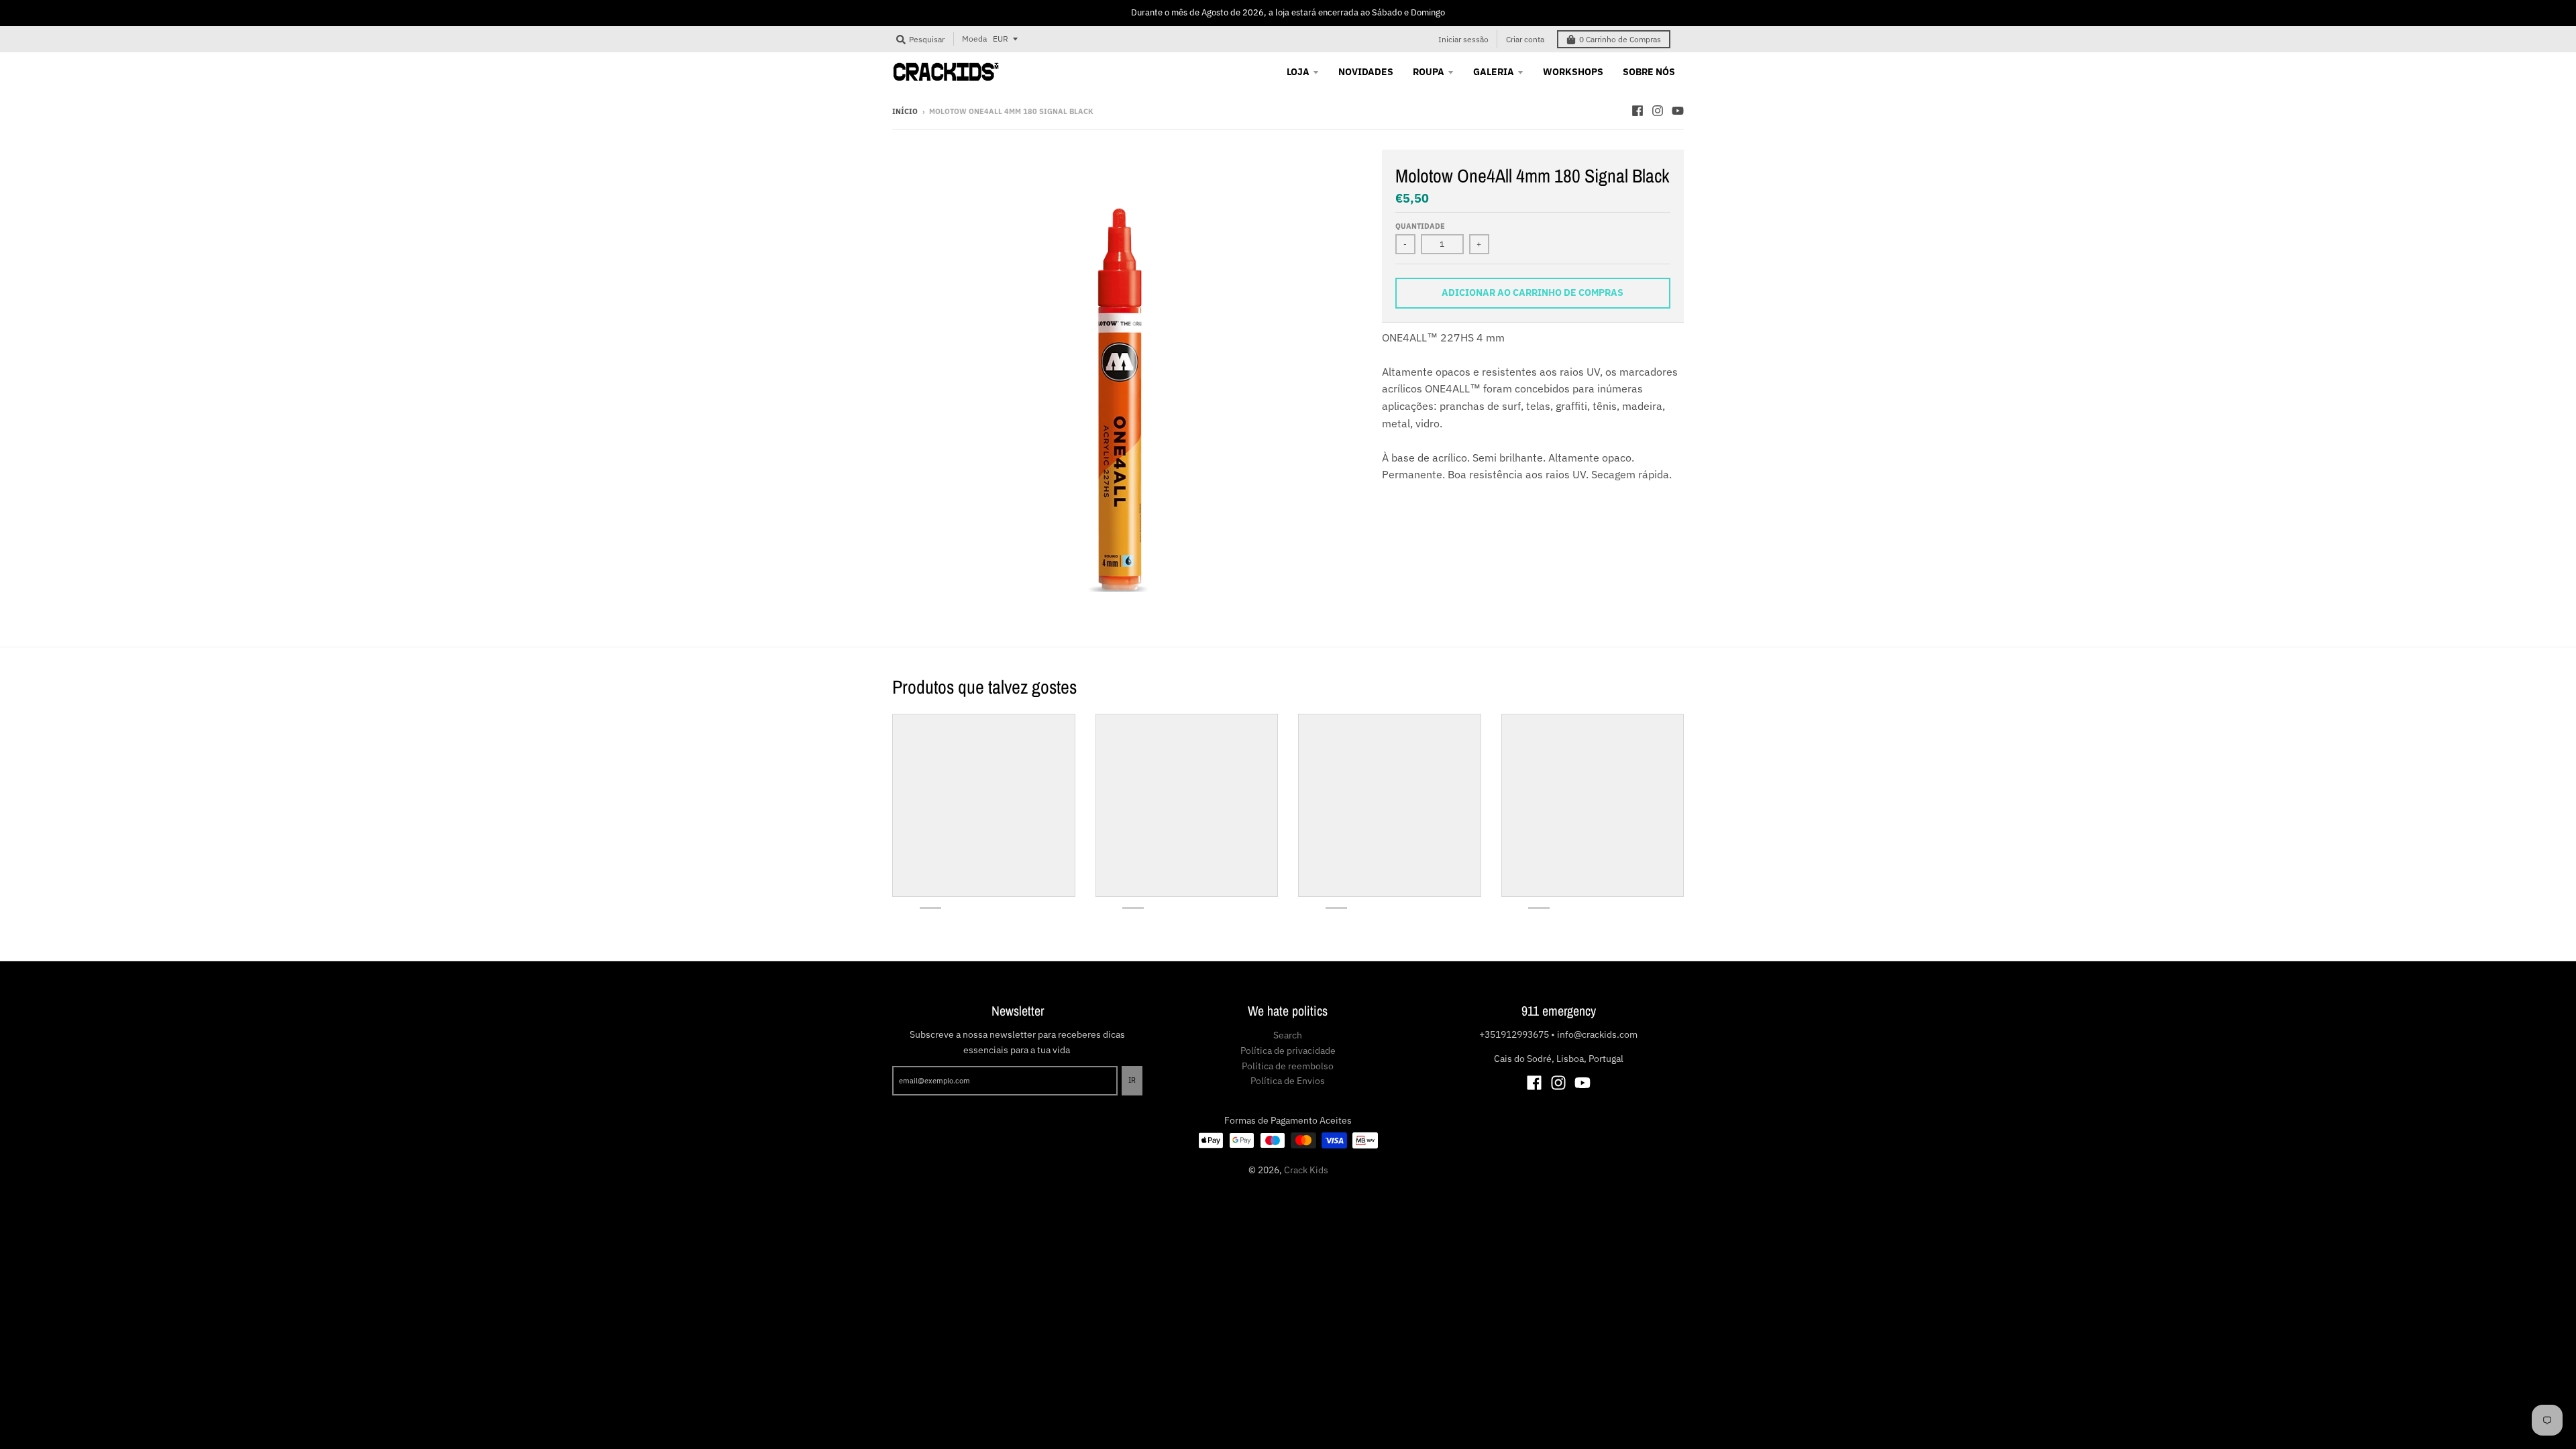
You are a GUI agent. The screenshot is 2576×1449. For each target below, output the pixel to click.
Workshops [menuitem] (1573, 72)
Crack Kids (1306, 1170)
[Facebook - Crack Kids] (1638, 111)
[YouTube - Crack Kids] (1678, 111)
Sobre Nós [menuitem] (1649, 72)
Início (905, 111)
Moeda (974, 39)
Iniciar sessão (1463, 39)
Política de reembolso (1288, 1066)
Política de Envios (1288, 1081)
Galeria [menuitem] (1494, 72)
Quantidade (1420, 226)
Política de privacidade (1288, 1051)
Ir (1132, 1080)
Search (1288, 1035)
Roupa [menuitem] (1429, 72)
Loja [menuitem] (1298, 72)
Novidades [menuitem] (1366, 72)
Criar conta (1525, 39)
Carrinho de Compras (1620, 39)
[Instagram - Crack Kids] (1658, 111)
